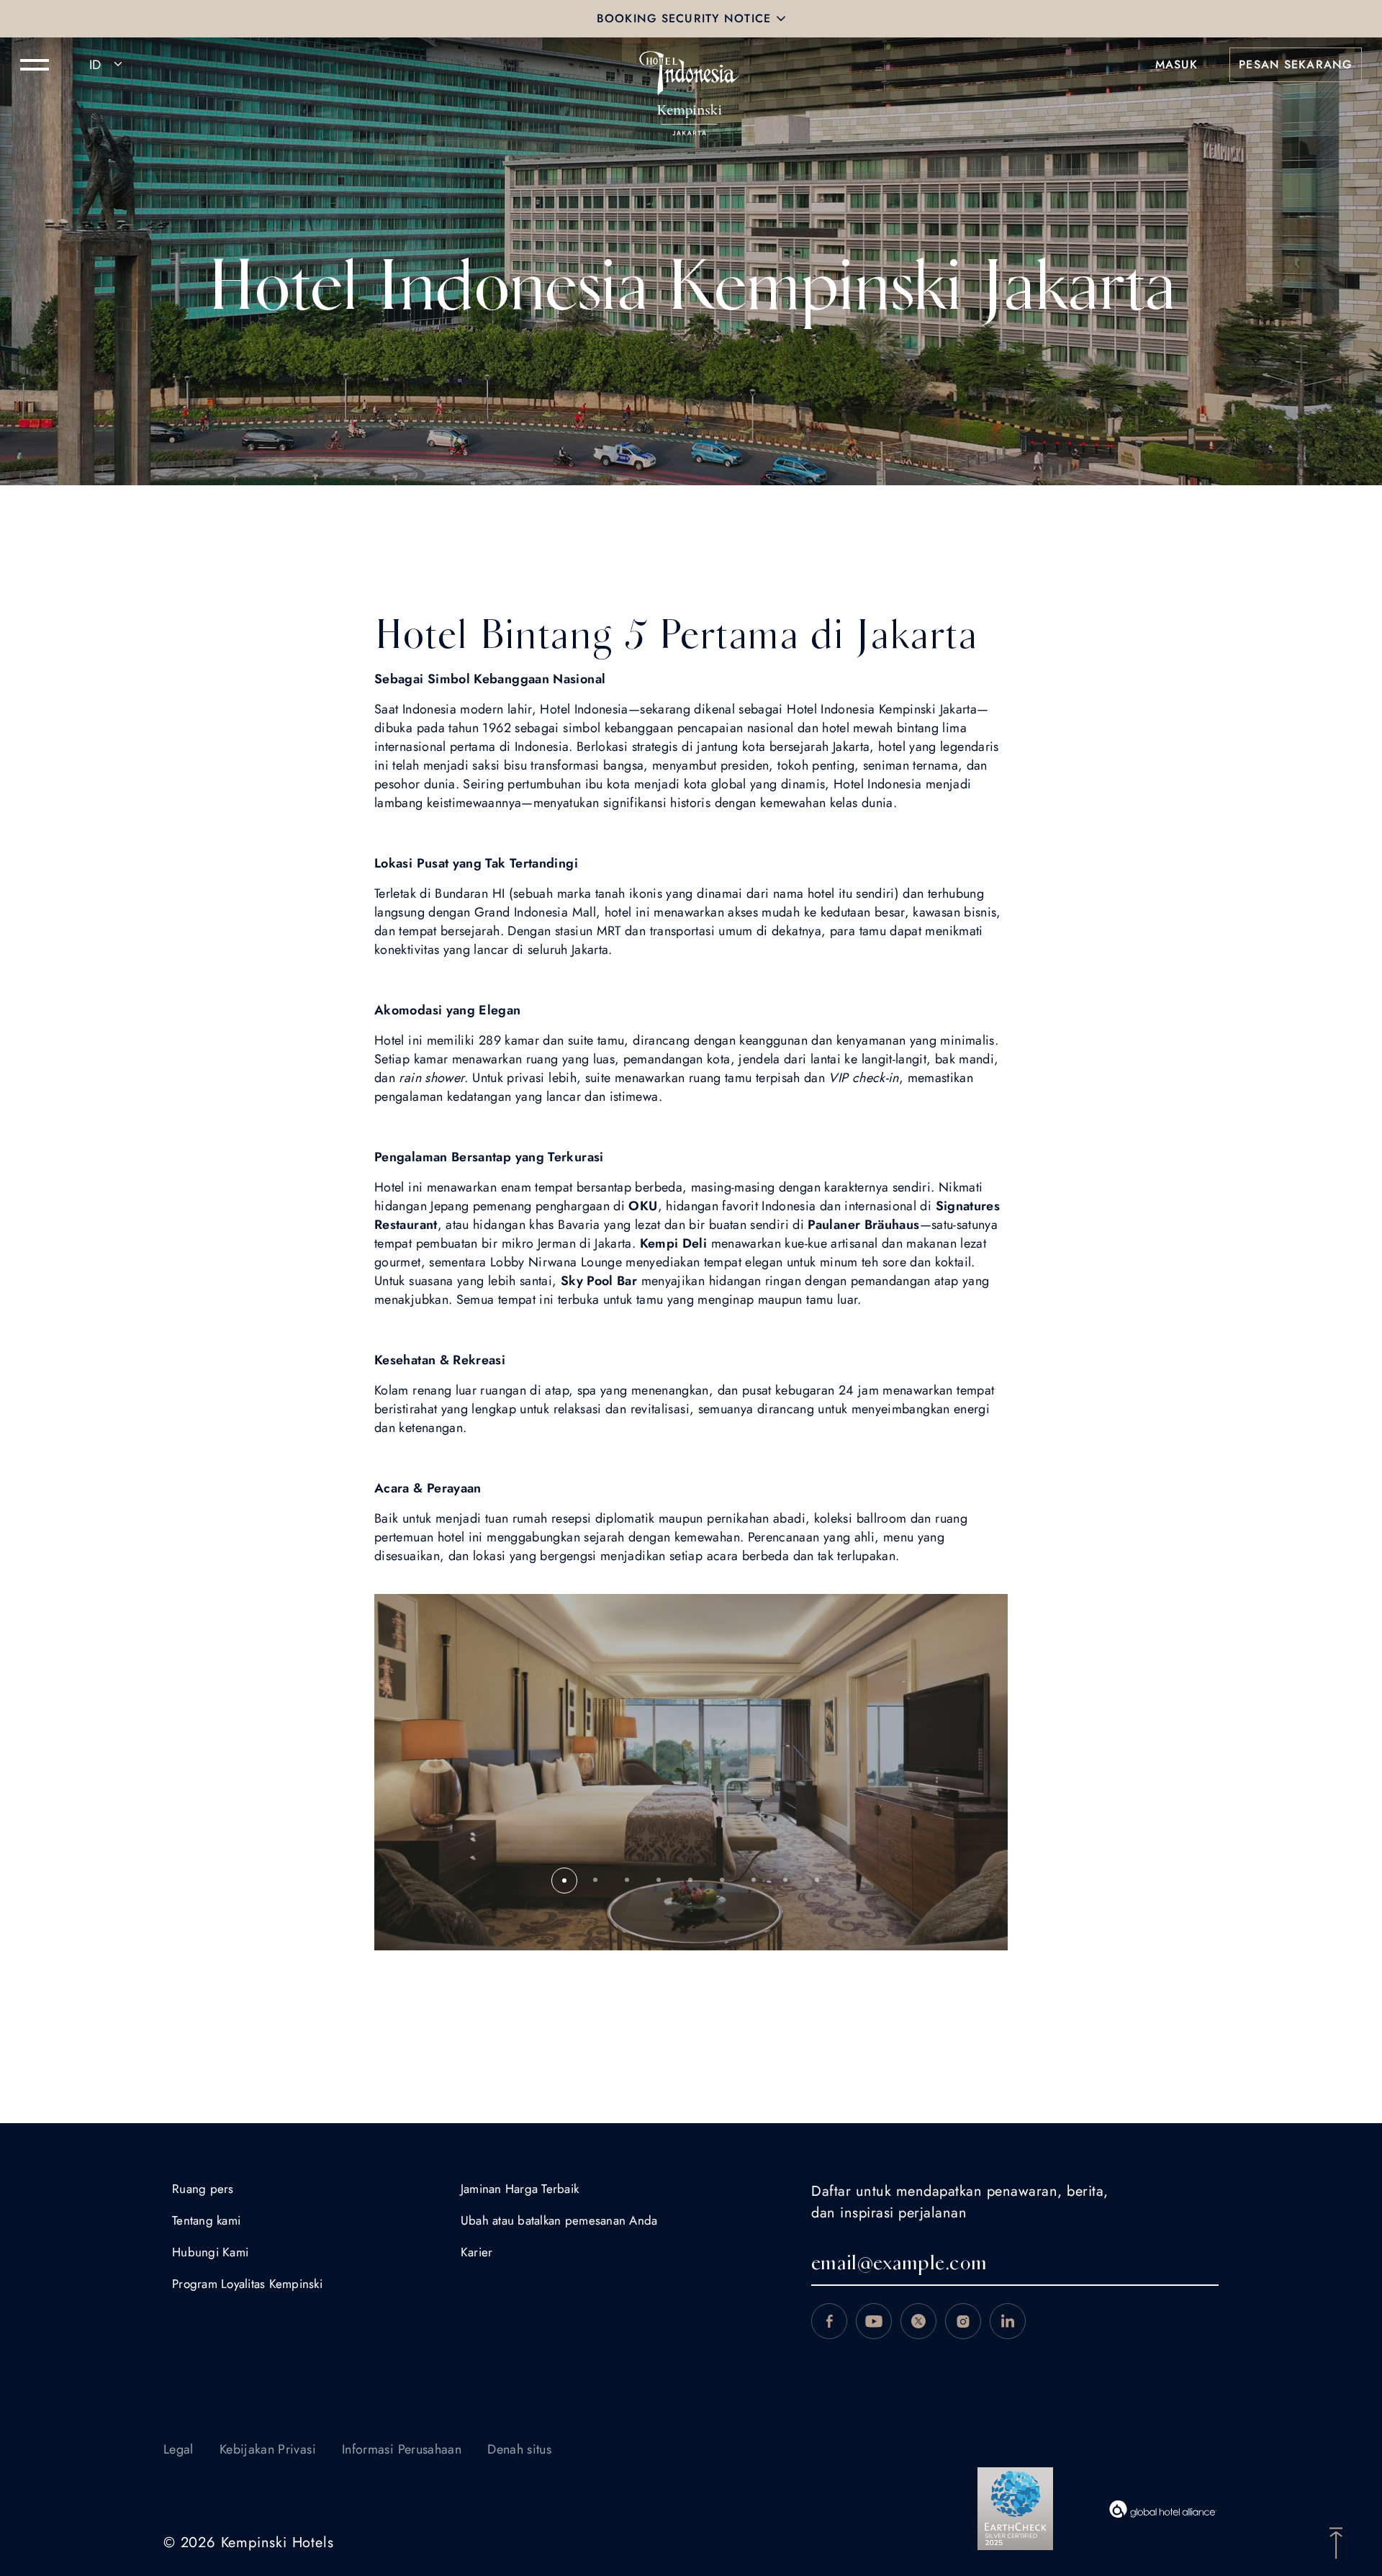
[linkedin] (1008, 2321)
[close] (781, 19)
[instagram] (963, 2321)
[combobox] (108, 65)
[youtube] (874, 2321)
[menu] (35, 65)
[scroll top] (1336, 2541)
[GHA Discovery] (1163, 2509)
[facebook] (829, 2321)
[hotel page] (691, 65)
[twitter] (918, 2321)
